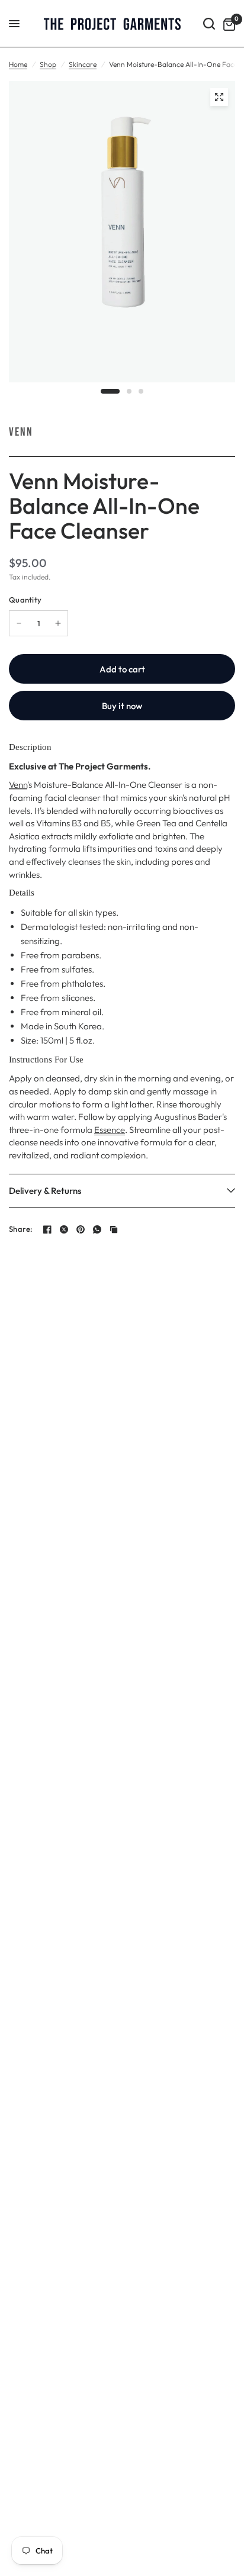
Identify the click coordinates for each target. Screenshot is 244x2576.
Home (18, 64)
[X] (64, 1229)
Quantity (25, 600)
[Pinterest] (81, 1229)
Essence (110, 1130)
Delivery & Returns (45, 1191)
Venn (21, 432)
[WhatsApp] (97, 1229)
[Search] (209, 24)
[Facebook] (47, 1229)
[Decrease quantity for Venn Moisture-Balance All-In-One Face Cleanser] (19, 623)
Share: (21, 1229)
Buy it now (122, 706)
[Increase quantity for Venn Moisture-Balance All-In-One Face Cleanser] (58, 623)
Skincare (83, 64)
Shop (48, 64)
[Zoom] (219, 97)
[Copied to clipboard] (114, 1229)
